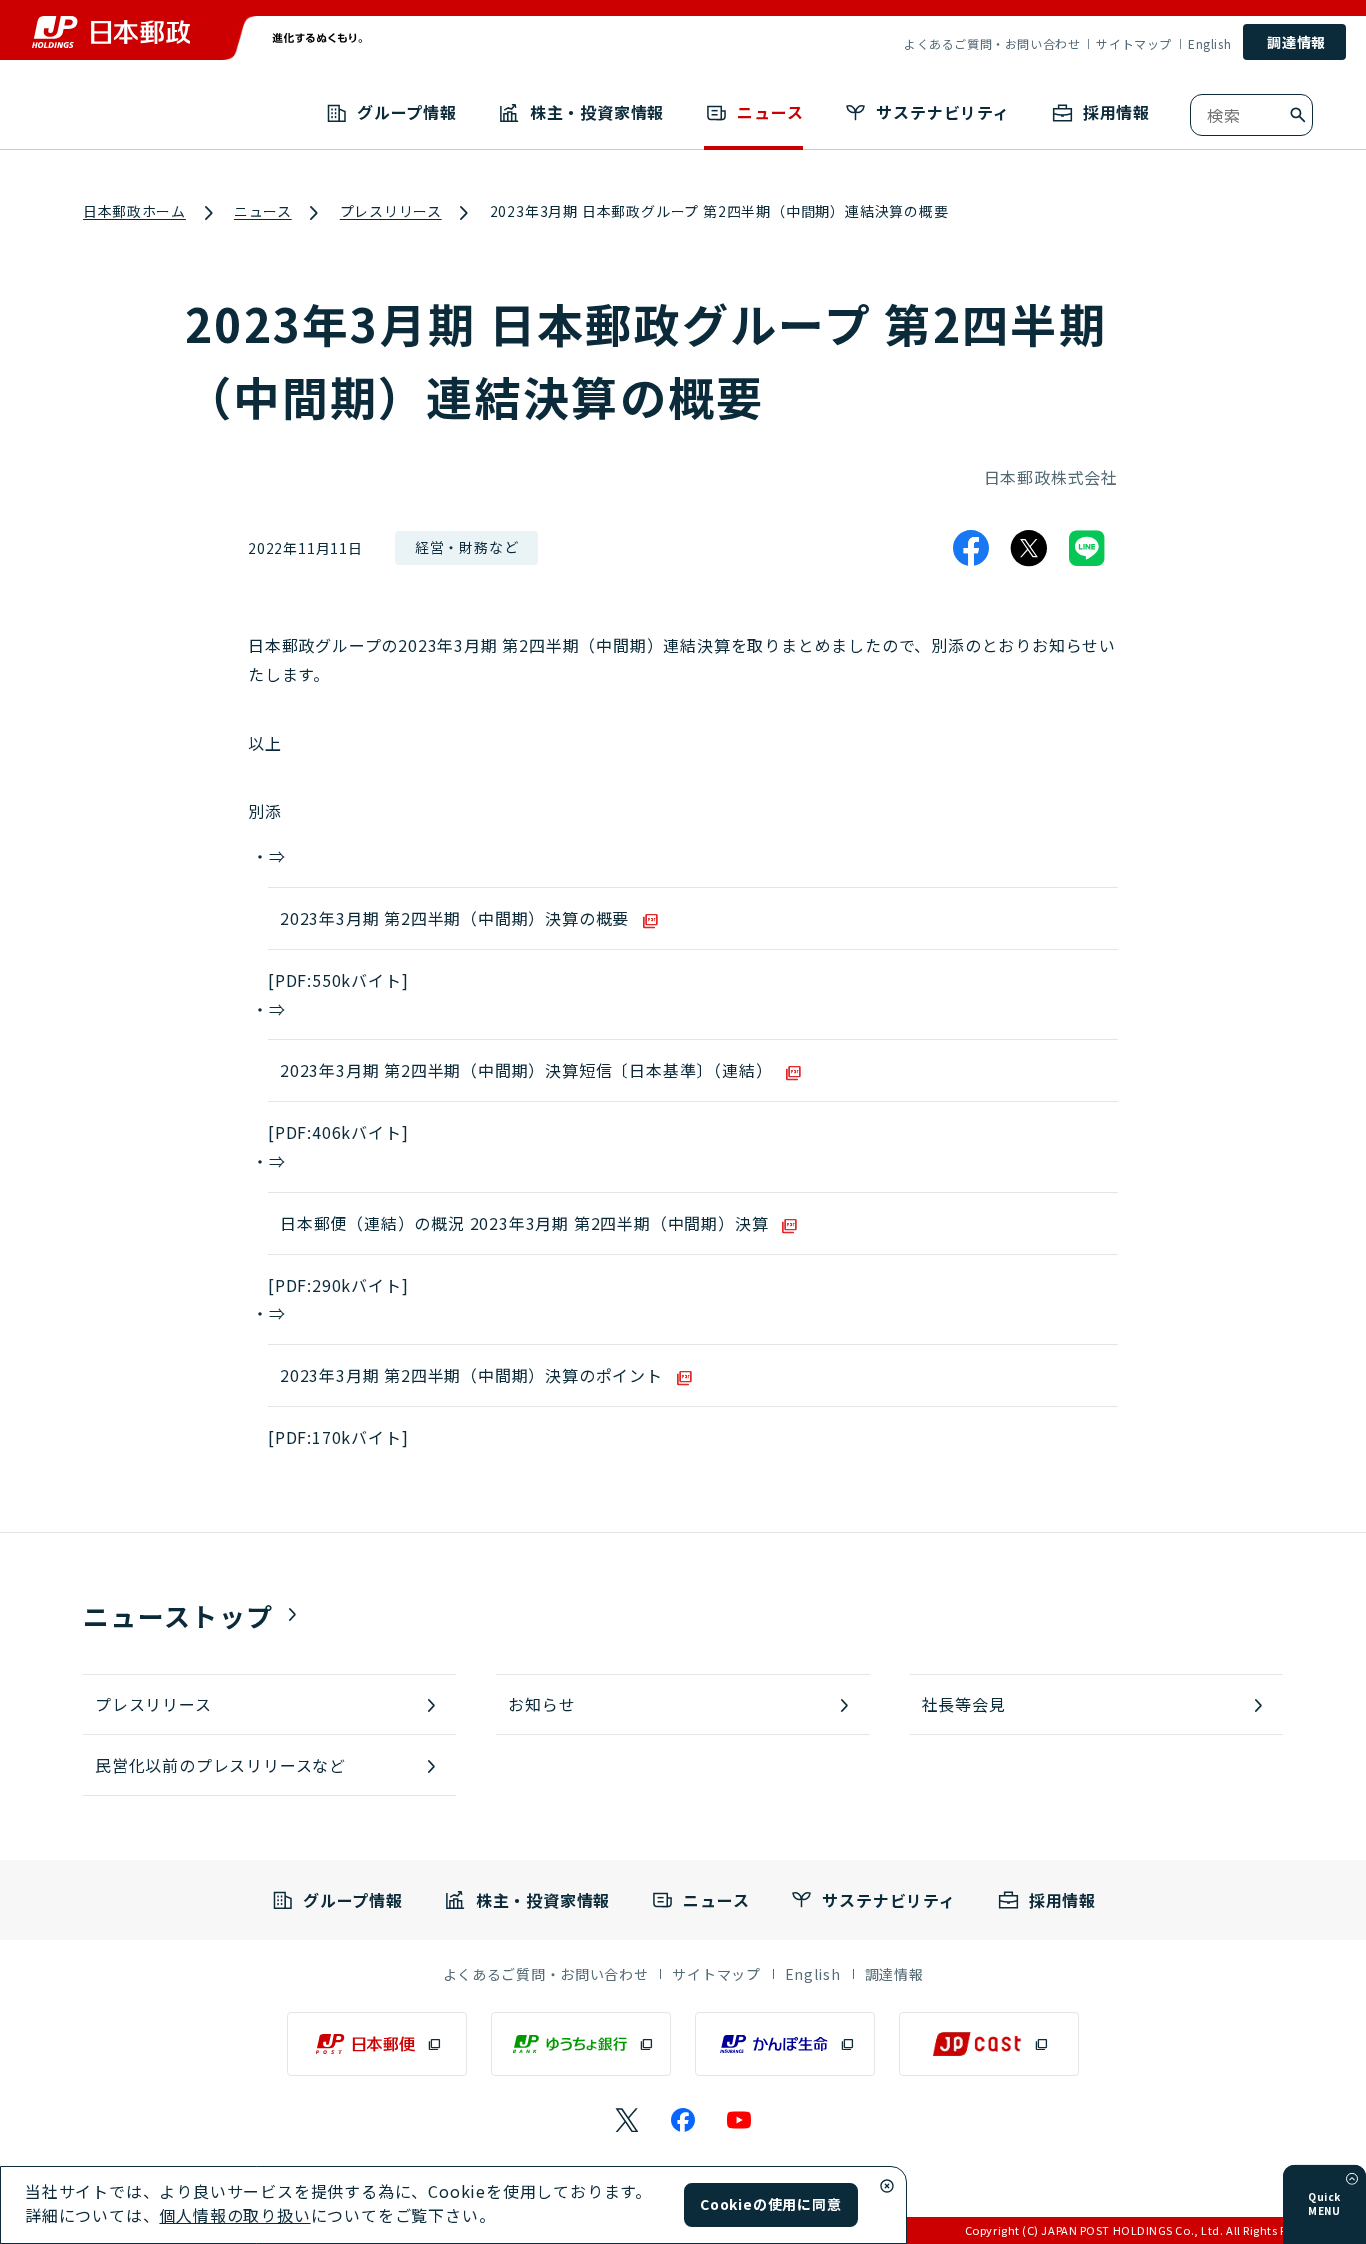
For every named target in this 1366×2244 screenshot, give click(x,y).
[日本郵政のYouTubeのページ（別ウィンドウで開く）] (739, 2120)
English (1209, 44)
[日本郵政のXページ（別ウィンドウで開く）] (627, 2120)
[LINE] (1087, 548)
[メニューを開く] (1352, 2179)
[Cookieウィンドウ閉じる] (887, 2186)
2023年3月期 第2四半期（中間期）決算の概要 (454, 918)
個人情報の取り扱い (234, 2215)
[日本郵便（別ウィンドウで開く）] (377, 2044)
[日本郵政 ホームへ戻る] (111, 32)
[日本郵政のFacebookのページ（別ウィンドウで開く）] (683, 2120)
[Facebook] (971, 548)
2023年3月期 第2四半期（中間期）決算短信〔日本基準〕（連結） (526, 1070)
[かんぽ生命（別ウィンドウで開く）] (785, 2044)
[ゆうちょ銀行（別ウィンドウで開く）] (581, 2044)
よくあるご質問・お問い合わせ (992, 44)
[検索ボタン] (1298, 115)
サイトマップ (1134, 44)
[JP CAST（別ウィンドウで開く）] (989, 2044)
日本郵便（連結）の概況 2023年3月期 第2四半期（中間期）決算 (524, 1223)
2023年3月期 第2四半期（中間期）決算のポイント (471, 1375)
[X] (1029, 548)
